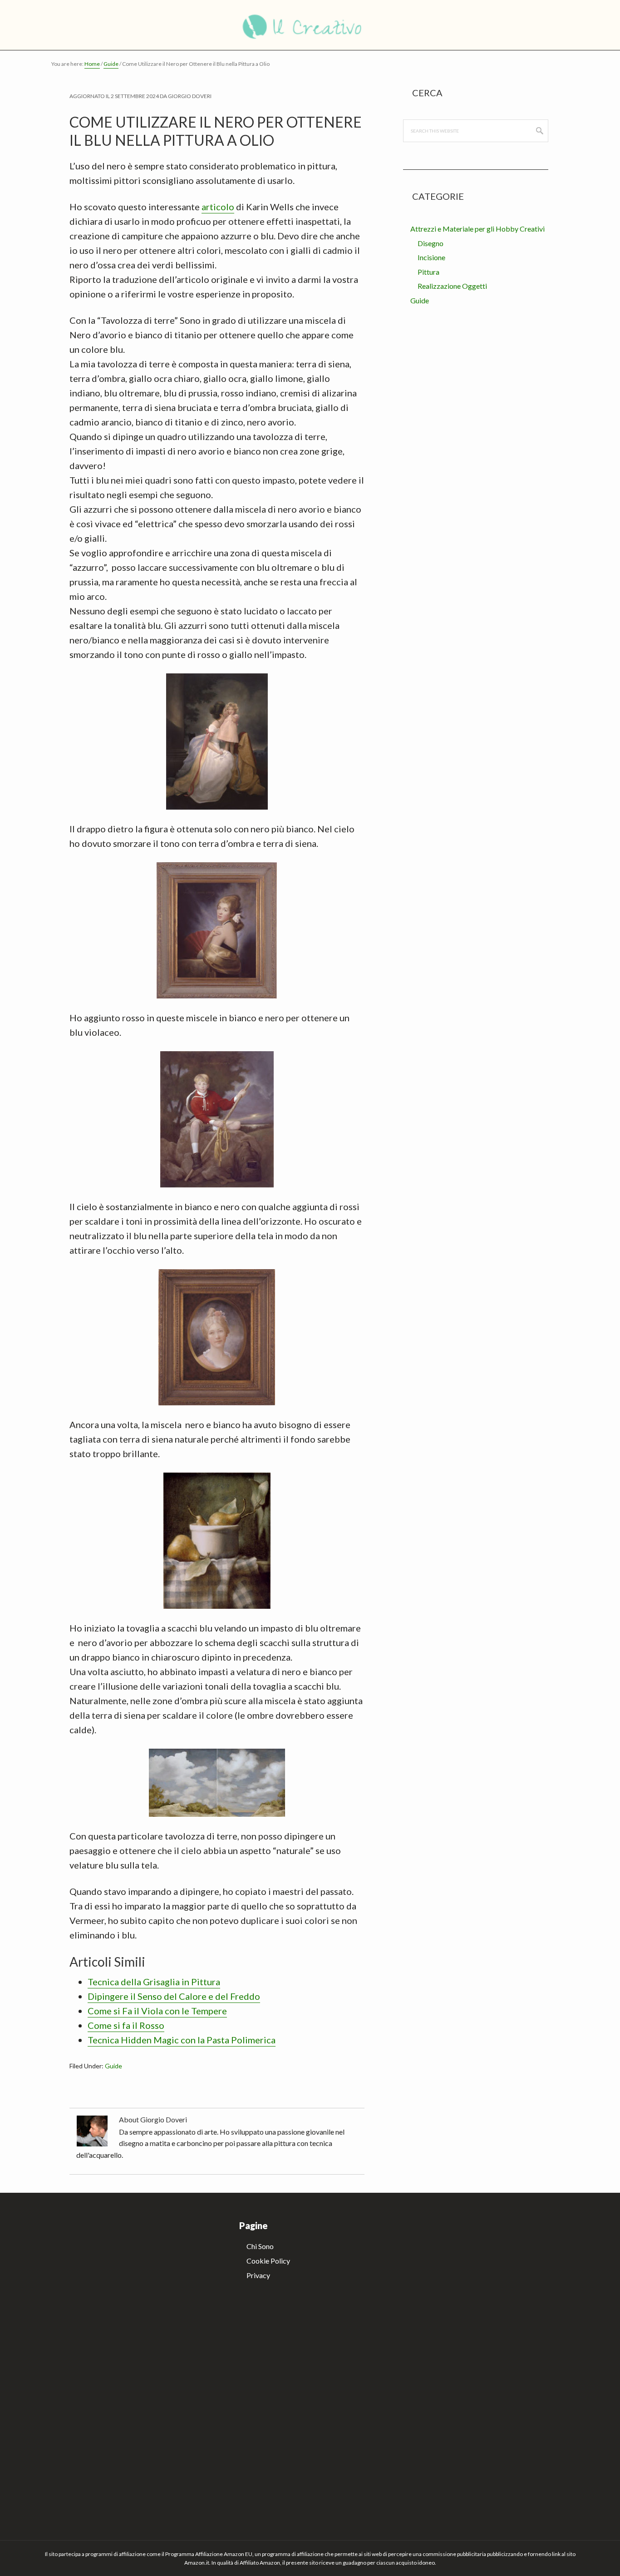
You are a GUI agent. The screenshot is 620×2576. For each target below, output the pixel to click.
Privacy (258, 2275)
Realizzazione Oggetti (452, 286)
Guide (113, 2066)
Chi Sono (260, 2246)
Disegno (431, 243)
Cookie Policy (268, 2261)
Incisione (431, 257)
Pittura (428, 272)
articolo (218, 207)
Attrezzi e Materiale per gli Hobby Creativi (477, 229)
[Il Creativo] (310, 25)
